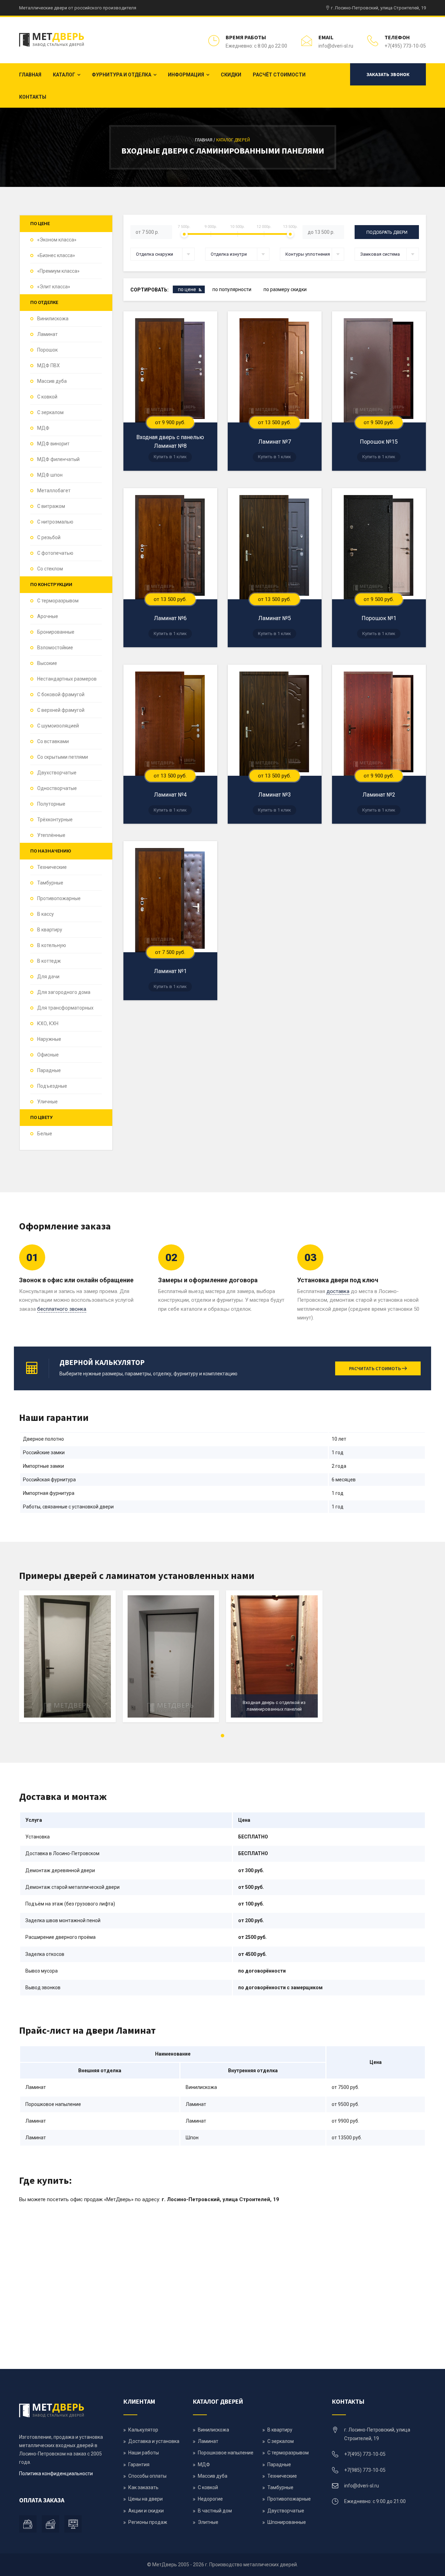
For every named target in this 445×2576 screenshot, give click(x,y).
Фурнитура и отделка (122, 75)
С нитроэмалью (55, 522)
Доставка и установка (154, 2441)
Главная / (206, 140)
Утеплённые (51, 835)
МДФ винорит (53, 444)
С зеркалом (50, 412)
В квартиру (50, 930)
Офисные (48, 1055)
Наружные (49, 1039)
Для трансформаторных (65, 1008)
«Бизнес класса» (56, 255)
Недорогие (210, 2499)
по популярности (232, 289)
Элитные (208, 2522)
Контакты (33, 97)
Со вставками (53, 741)
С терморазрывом (58, 601)
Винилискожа (53, 319)
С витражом (51, 506)
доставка (338, 1291)
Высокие (47, 663)
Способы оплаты (147, 2476)
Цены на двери (145, 2499)
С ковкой (47, 397)
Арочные (48, 616)
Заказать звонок (388, 74)
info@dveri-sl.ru (336, 46)
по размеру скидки (285, 289)
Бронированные (56, 632)
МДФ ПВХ (48, 365)
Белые (45, 1134)
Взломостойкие (55, 648)
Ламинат (47, 334)
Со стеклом (50, 569)
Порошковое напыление (226, 2453)
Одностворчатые (57, 788)
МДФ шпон (50, 475)
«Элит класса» (54, 287)
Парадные (49, 1070)
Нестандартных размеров (67, 679)
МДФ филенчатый (58, 459)
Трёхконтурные (55, 820)
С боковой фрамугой (61, 694)
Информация (186, 75)
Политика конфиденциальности (56, 2474)
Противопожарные (59, 898)
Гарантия (139, 2464)
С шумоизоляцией (58, 726)
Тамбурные (50, 883)
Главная (30, 75)
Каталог (64, 75)
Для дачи (48, 977)
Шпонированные (287, 2522)
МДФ (43, 428)
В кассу (46, 914)
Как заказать (143, 2487)
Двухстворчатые (57, 773)
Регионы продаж (148, 2522)
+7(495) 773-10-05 (405, 46)
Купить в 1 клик (170, 457)
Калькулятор (143, 2430)
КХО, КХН (48, 1023)
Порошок (47, 350)
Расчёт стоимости (279, 75)
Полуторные (51, 804)
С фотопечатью (55, 553)
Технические (52, 867)
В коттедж (49, 961)
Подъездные (52, 1086)
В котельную (52, 945)
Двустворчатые (286, 2511)
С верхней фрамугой (61, 710)
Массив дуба (52, 381)
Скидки (231, 75)
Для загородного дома (64, 992)
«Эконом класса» (57, 240)
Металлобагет (54, 491)
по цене (187, 289)
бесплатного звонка (62, 1309)
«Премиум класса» (58, 271)
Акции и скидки (146, 2511)
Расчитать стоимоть (375, 1368)
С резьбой (49, 537)
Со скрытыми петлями (63, 757)
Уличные (47, 1102)
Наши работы (144, 2453)
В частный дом (215, 2511)
